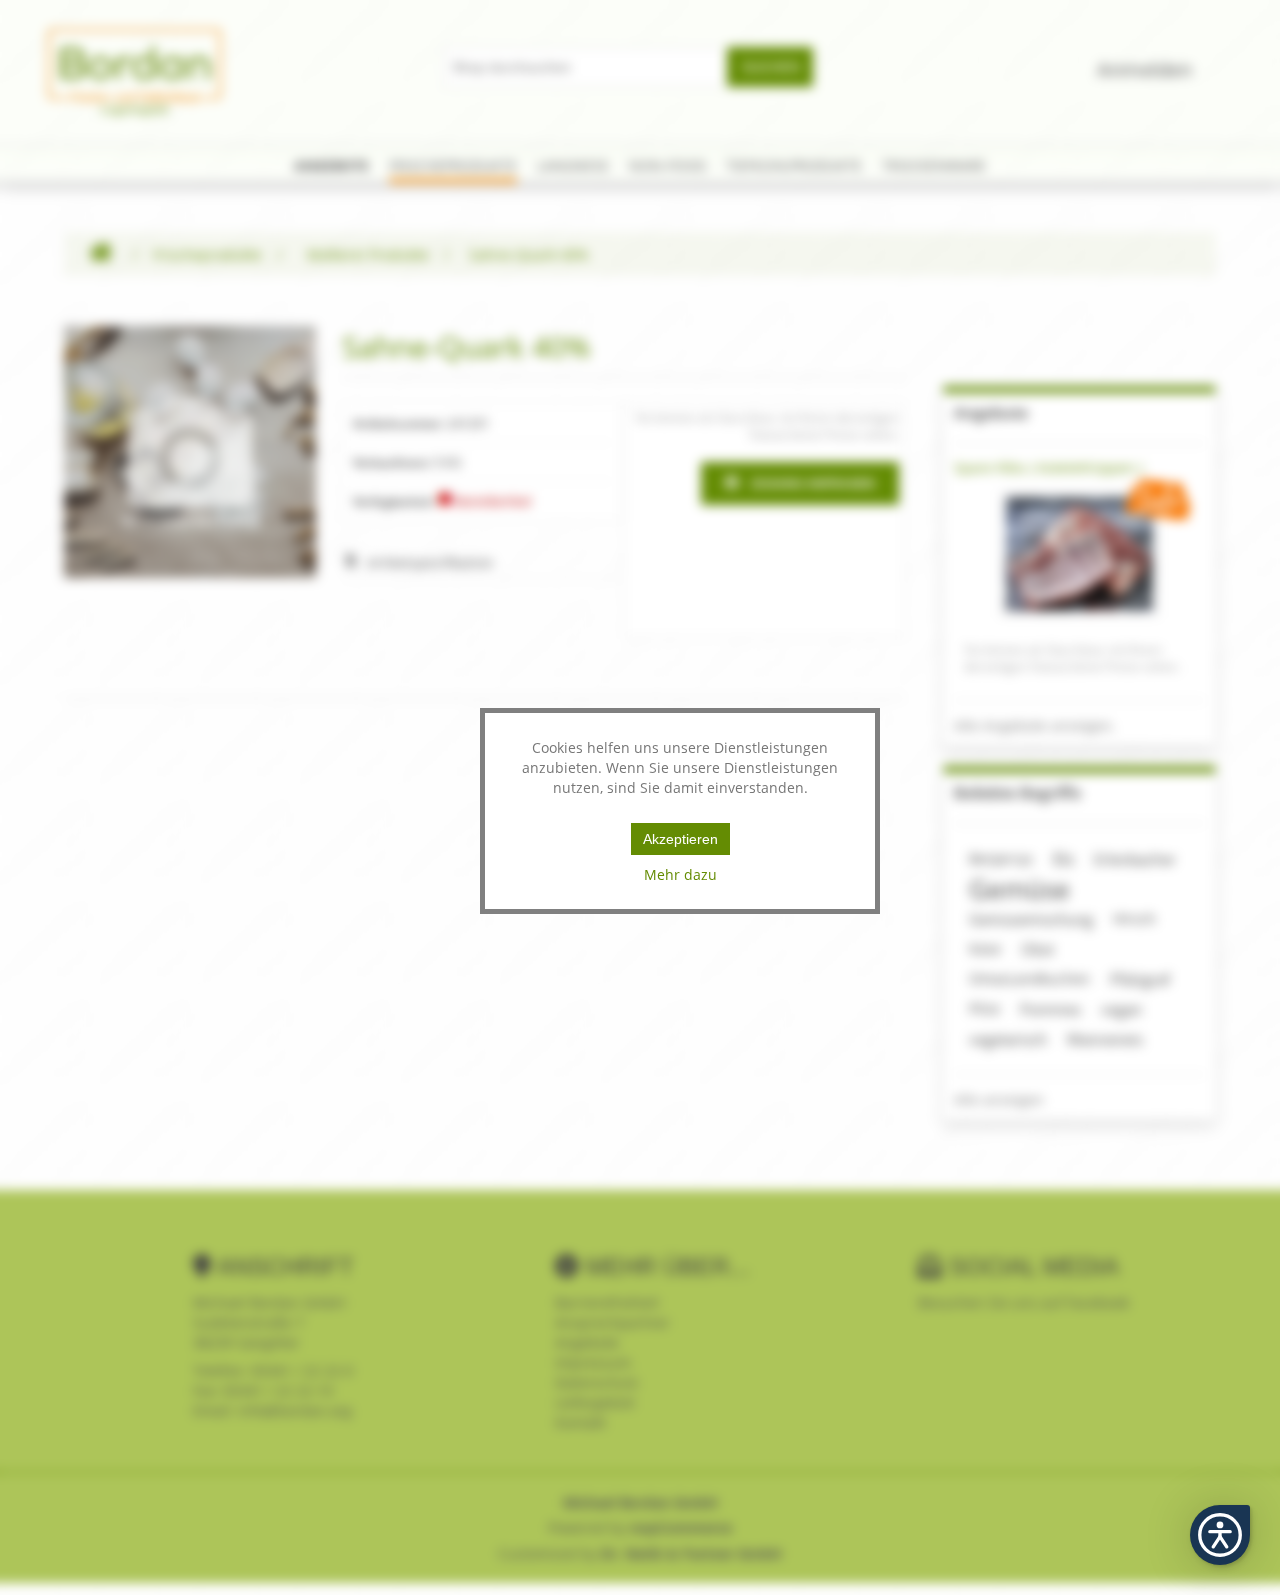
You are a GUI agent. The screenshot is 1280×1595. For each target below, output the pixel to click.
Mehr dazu (680, 874)
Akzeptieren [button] (680, 839)
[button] (1220, 1535)
